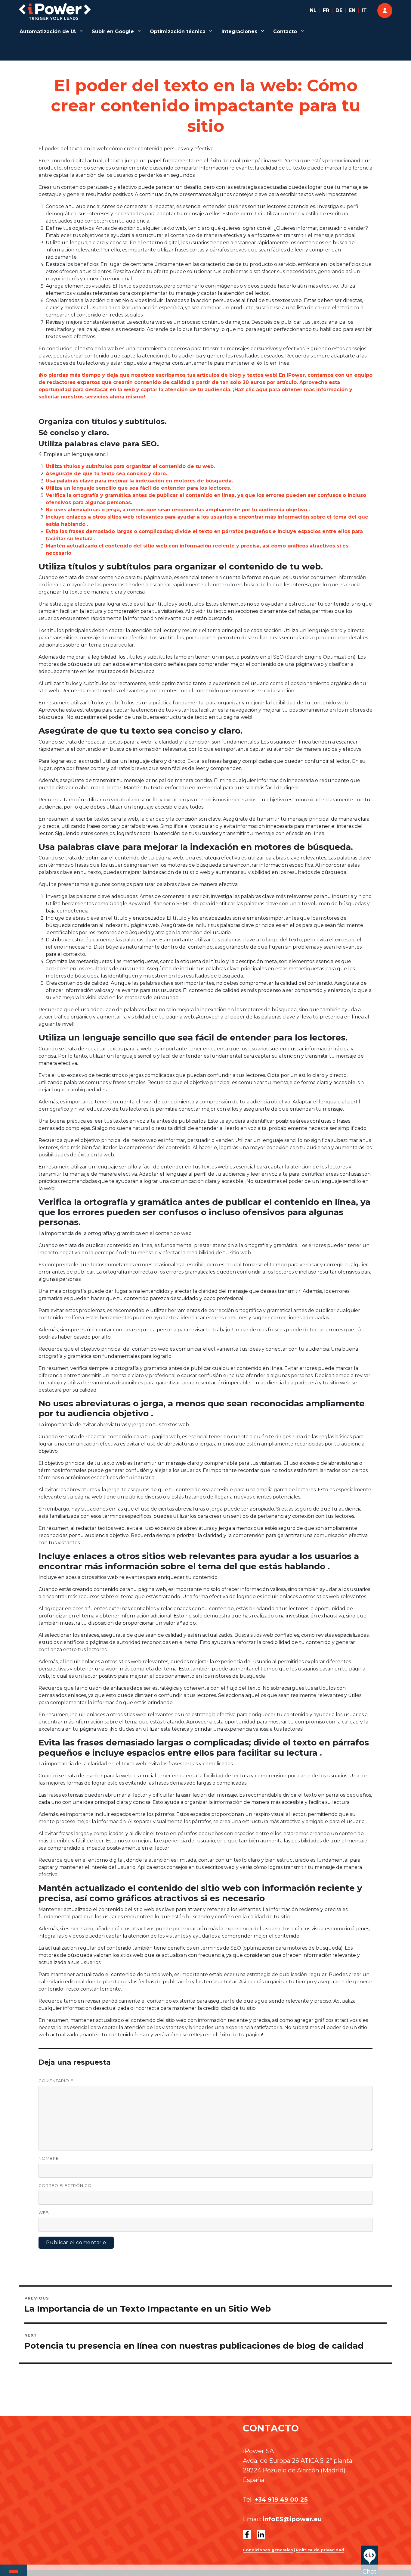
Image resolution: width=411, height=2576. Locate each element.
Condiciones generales (268, 2550)
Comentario (56, 2081)
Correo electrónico (65, 2185)
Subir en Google (113, 31)
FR (326, 10)
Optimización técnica (178, 31)
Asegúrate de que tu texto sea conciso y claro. (106, 474)
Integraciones (239, 31)
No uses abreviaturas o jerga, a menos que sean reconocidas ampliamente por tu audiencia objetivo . (178, 510)
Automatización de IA (48, 31)
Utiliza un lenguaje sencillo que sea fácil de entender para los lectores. (138, 488)
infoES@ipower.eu (292, 2519)
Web (44, 2213)
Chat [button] (370, 2571)
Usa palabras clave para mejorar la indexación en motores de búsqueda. (139, 481)
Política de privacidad (320, 2550)
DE (339, 10)
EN (352, 10)
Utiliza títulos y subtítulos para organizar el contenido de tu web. (130, 466)
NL (313, 10)
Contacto (285, 31)
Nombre (49, 2158)
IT (364, 10)
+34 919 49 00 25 (281, 2500)
